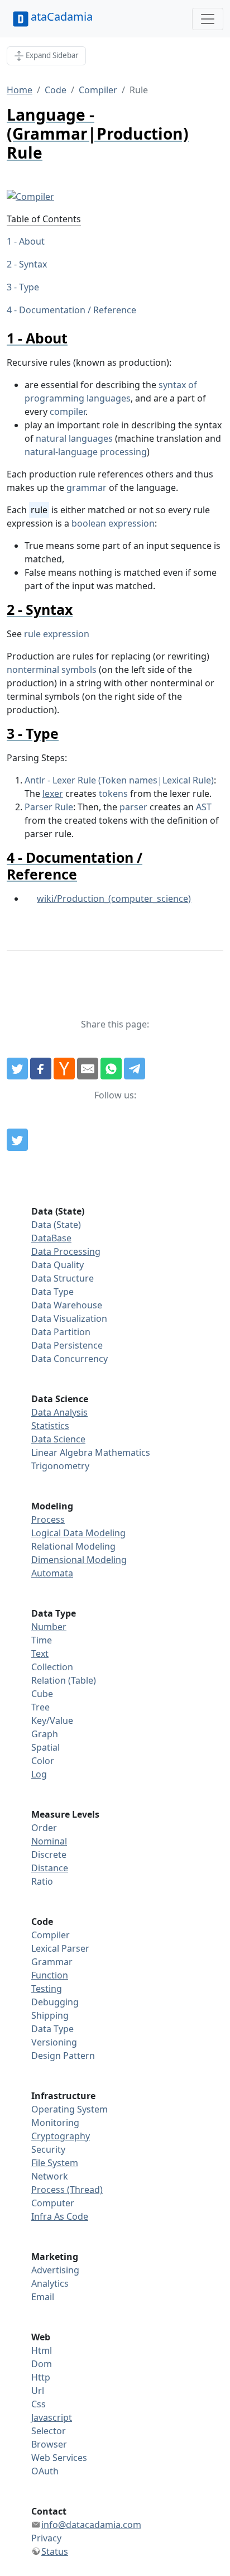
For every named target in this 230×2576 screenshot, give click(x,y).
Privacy (46, 2538)
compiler (68, 412)
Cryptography (61, 2136)
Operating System (70, 2109)
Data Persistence (67, 1345)
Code (56, 90)
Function (50, 1975)
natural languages (74, 438)
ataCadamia (62, 16)
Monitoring (55, 2123)
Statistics (50, 1426)
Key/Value (52, 1720)
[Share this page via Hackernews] (64, 1069)
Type (29, 287)
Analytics (50, 2283)
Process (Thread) (67, 2190)
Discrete (49, 1855)
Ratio (42, 1881)
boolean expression (113, 523)
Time (42, 1640)
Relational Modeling (73, 1546)
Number (49, 1627)
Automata (52, 1573)
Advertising (55, 2270)
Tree (40, 1707)
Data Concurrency (70, 1359)
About (32, 241)
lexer (53, 794)
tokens (113, 794)
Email (43, 2297)
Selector (49, 2431)
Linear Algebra (62, 1452)
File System (55, 2163)
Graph (45, 1734)
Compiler (98, 90)
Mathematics (123, 1452)
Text (40, 1653)
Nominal (49, 1841)
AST (204, 807)
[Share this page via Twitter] (17, 1069)
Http (41, 2377)
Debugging (55, 2002)
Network (50, 2176)
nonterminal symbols (52, 670)
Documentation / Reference (78, 310)
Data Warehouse (67, 1305)
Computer (53, 2203)
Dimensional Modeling (79, 1560)
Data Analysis (59, 1412)
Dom (42, 2364)
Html (42, 2350)
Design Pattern (63, 2056)
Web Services (59, 2458)
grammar (87, 488)
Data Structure (63, 1278)
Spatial (45, 1747)
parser (133, 807)
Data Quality (57, 1265)
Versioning (54, 2042)
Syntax (33, 264)
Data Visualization (69, 1318)
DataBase (51, 1238)
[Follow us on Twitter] (17, 1140)
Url (38, 2391)
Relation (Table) (64, 1680)
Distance (50, 1868)
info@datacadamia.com (91, 2525)
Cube (42, 1694)
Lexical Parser (60, 1948)
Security (48, 2149)
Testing (47, 1989)
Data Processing (66, 1251)
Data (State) (56, 1225)
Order (44, 1828)
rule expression (57, 634)
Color (43, 1761)
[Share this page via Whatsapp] (111, 1069)
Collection (52, 1667)
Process (48, 1519)
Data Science (58, 1439)
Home (20, 90)
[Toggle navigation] (208, 19)
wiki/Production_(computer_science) (114, 899)
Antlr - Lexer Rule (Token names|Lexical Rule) (119, 780)
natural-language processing (86, 452)
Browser (49, 2444)
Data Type (52, 1292)
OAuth (45, 2471)
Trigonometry (60, 1466)
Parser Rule (49, 807)
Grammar (52, 1962)
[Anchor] (75, 338)
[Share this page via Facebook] (41, 1069)
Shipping (50, 2015)
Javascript (52, 2417)
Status (55, 2551)
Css (39, 2404)
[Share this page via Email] (88, 1069)
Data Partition (61, 1332)
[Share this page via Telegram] (135, 1069)
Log (39, 1774)
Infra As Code (60, 2216)
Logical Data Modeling (78, 1533)
